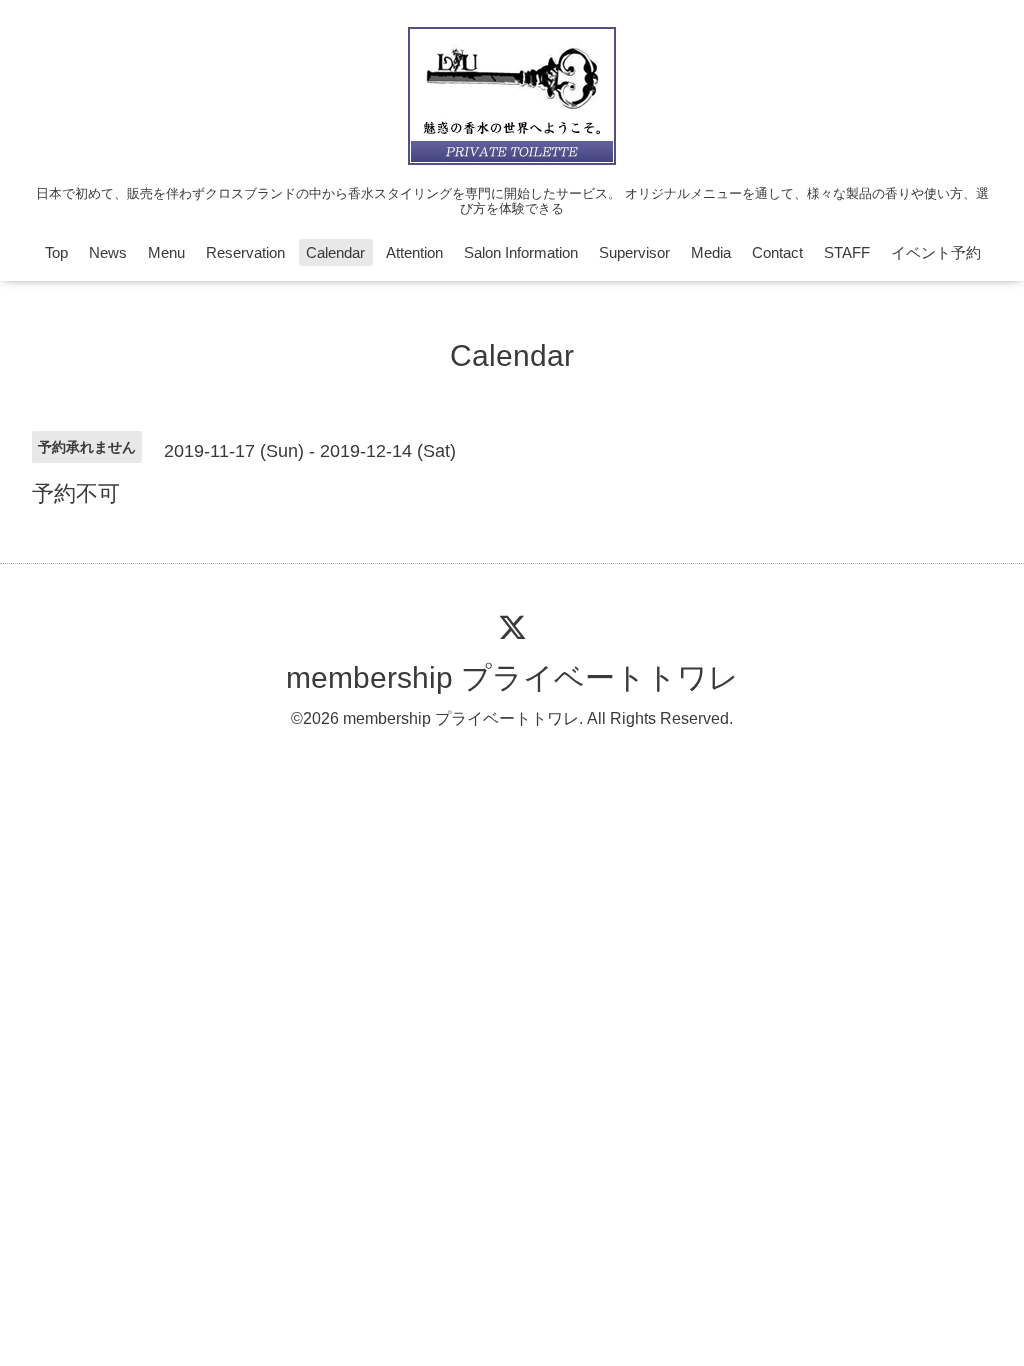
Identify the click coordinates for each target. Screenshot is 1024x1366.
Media (711, 252)
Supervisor (634, 252)
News (108, 252)
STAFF (847, 252)
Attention (414, 252)
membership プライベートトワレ (512, 677)
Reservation (245, 252)
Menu (166, 252)
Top (56, 252)
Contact (777, 252)
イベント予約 (936, 252)
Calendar (335, 252)
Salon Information (521, 252)
